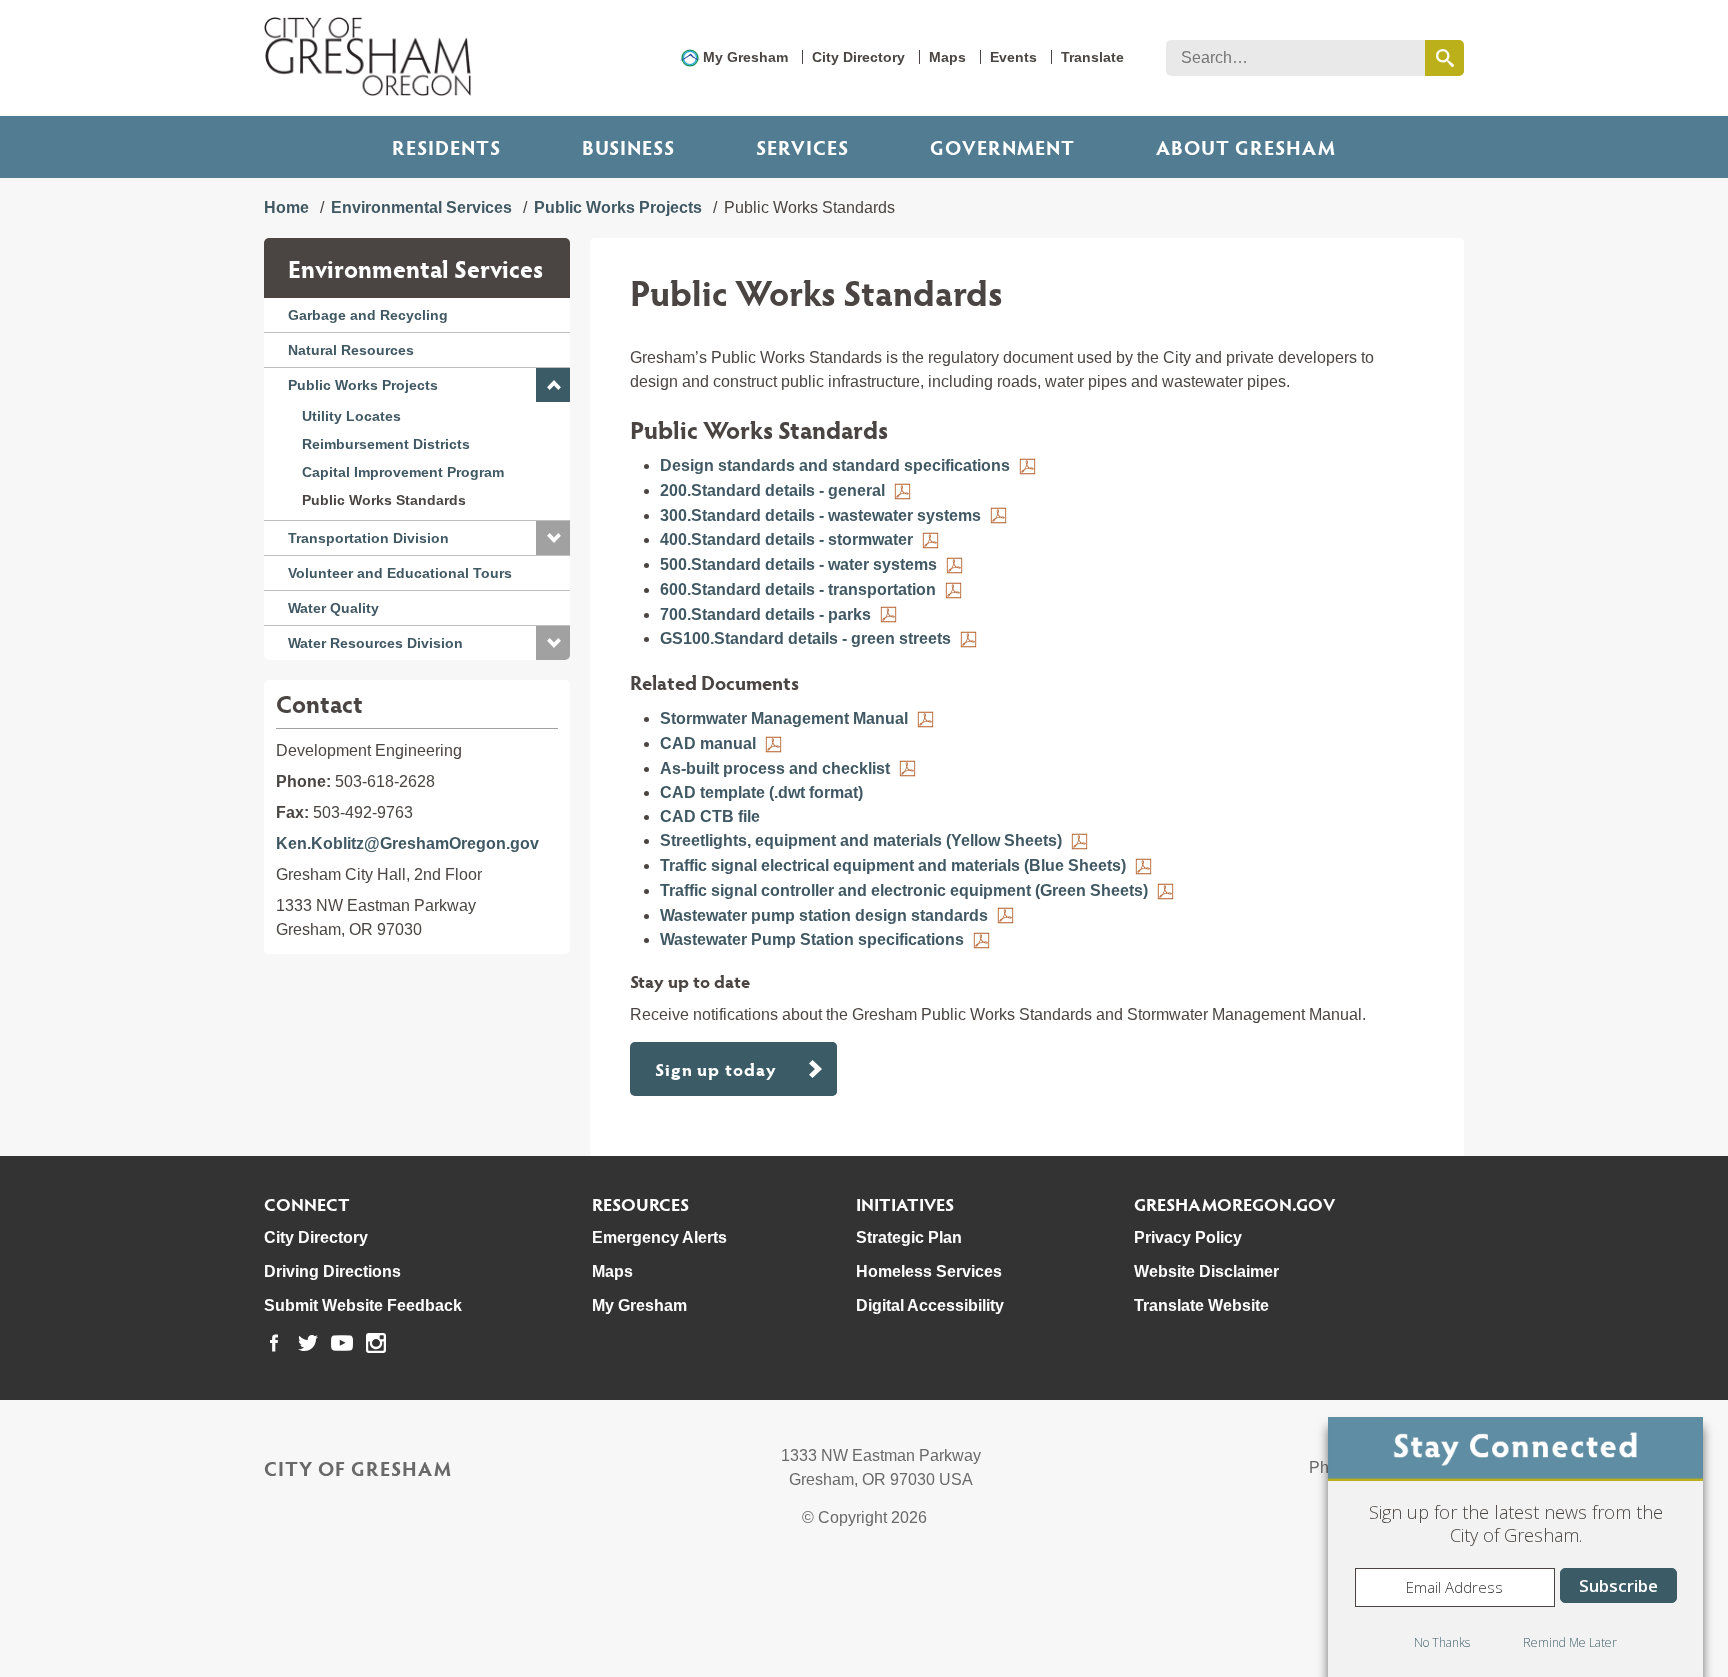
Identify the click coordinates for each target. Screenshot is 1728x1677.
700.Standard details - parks (765, 614)
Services (802, 147)
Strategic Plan (909, 1237)
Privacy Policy (1188, 1237)
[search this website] (1444, 58)
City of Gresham (358, 1468)
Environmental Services (421, 207)
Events (1013, 57)
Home (286, 207)
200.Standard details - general (772, 490)
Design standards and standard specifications (835, 465)
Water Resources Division (375, 643)
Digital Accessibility (930, 1305)
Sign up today (716, 1068)
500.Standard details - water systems (798, 564)
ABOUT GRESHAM (1246, 147)
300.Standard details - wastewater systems (820, 515)
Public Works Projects (618, 207)
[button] (553, 385)
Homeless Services (929, 1271)
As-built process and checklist (775, 768)
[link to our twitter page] (308, 1343)
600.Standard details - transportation (798, 589)
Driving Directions (332, 1271)
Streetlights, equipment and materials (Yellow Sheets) (861, 840)
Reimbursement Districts (386, 444)
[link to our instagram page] (376, 1343)
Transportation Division (368, 538)
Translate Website (1201, 1305)
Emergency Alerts (659, 1237)
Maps (947, 57)
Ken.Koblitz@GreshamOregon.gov (407, 843)
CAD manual (708, 743)
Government (1002, 147)
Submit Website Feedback (363, 1305)
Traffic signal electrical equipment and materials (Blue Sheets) (893, 865)
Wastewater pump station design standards (824, 915)
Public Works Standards (384, 500)
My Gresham (745, 57)
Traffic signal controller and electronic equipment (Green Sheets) (904, 890)
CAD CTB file (710, 816)
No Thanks (1442, 1642)
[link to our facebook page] (274, 1343)
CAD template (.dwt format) (761, 792)
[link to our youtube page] (342, 1343)
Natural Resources (351, 350)
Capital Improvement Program (403, 472)
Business (628, 147)
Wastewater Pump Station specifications (812, 939)
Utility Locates (351, 416)
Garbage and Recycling (368, 315)
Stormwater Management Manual (784, 718)
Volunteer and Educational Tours (400, 573)
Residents (446, 147)
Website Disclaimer (1206, 1271)
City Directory (858, 57)
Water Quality (333, 608)
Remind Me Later (1570, 1642)
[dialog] (1515, 1547)
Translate (1092, 57)
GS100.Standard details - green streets (805, 638)
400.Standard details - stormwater (786, 539)
